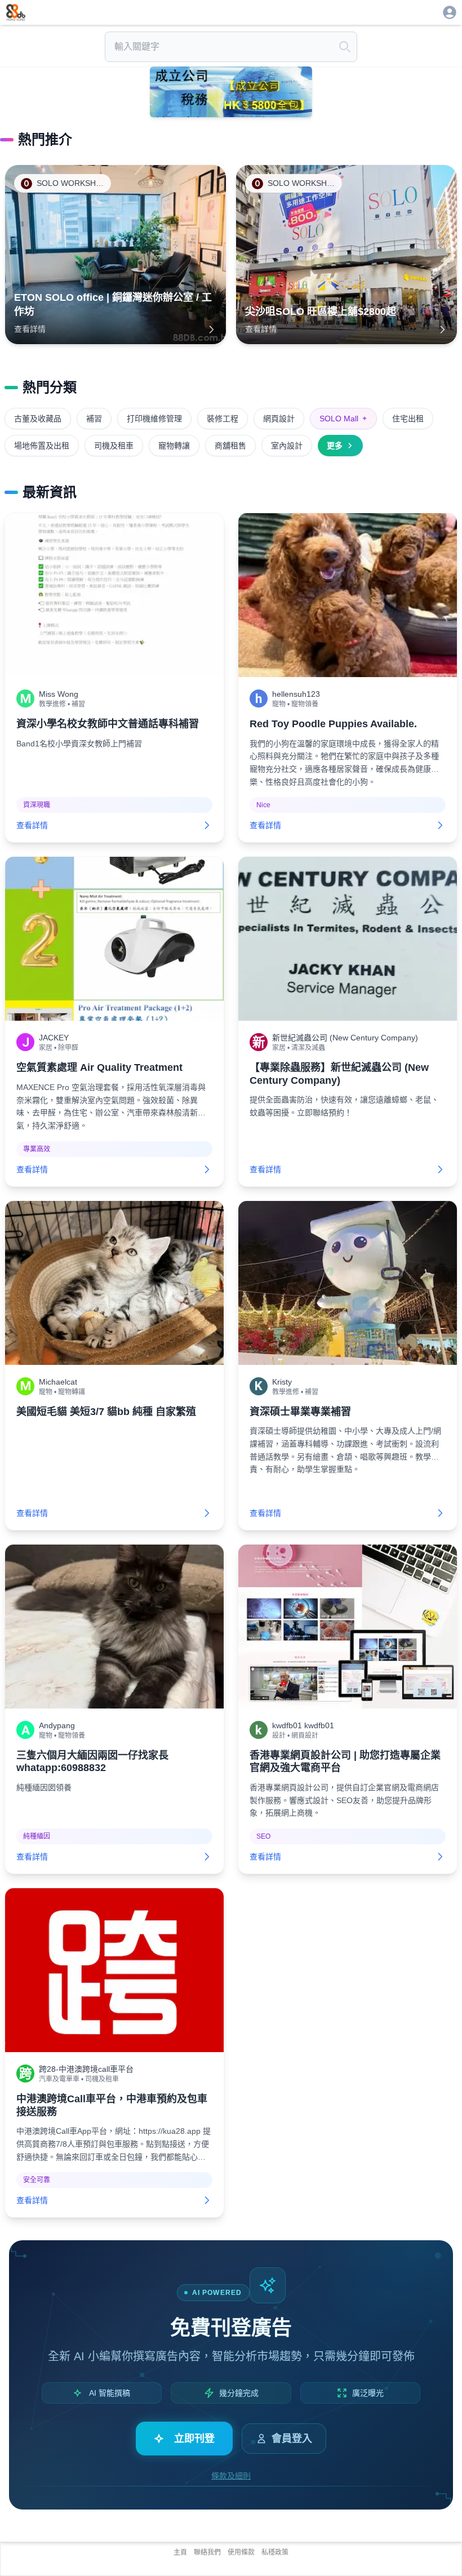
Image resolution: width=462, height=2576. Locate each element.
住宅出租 (408, 419)
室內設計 (287, 446)
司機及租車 (114, 446)
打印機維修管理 (154, 419)
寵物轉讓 (174, 446)
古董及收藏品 (38, 419)
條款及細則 (231, 2476)
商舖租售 (230, 446)
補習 (94, 419)
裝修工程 (223, 419)
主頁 (180, 2552)
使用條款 (241, 2552)
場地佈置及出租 (42, 446)
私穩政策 (275, 2552)
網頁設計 (279, 419)
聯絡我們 (207, 2552)
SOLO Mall (343, 419)
